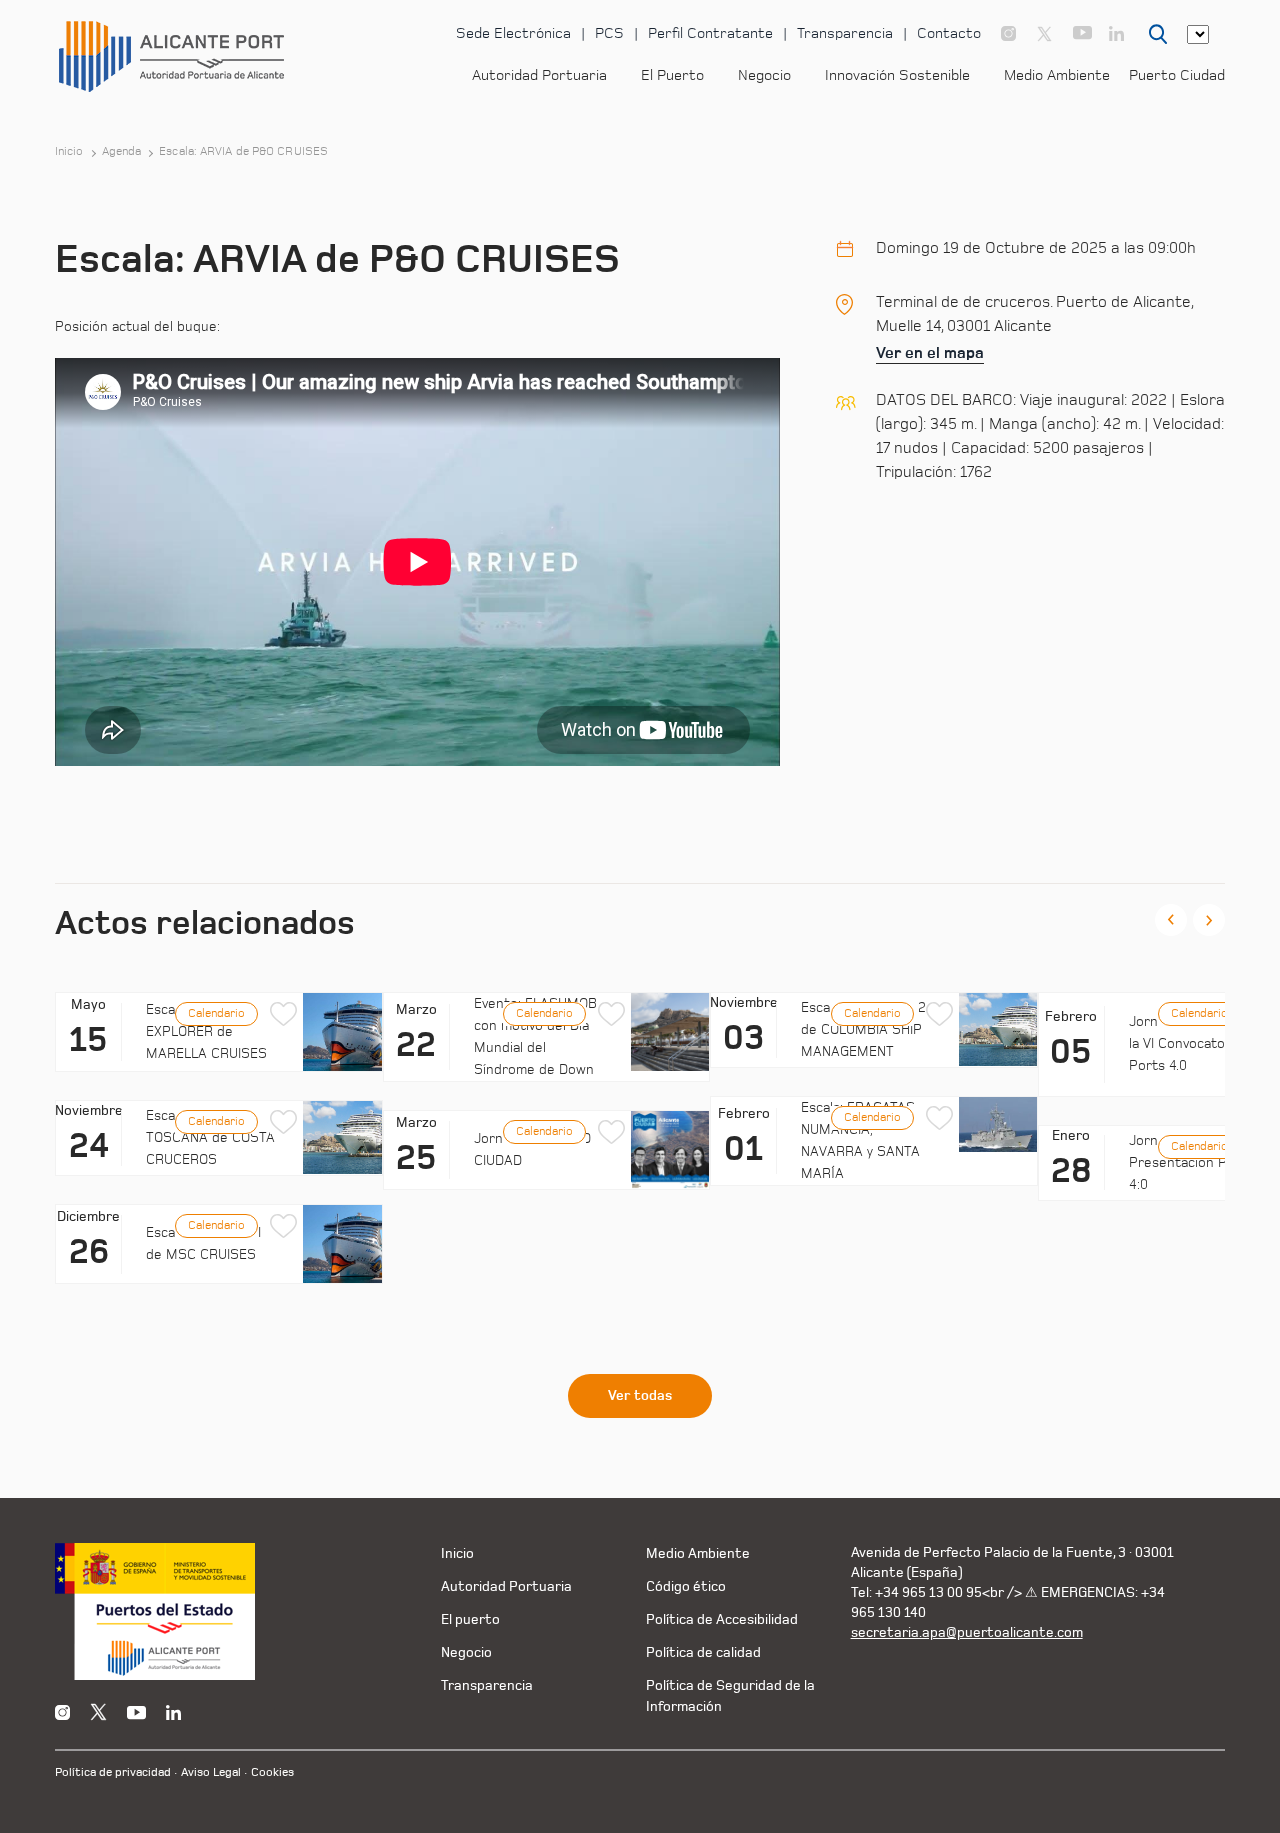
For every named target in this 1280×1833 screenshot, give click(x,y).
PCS (609, 33)
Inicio (69, 152)
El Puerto (672, 75)
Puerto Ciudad (1177, 75)
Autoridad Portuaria (539, 75)
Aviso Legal (211, 1772)
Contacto (949, 33)
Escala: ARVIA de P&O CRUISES (243, 152)
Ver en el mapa (930, 353)
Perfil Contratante (710, 33)
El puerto (470, 1619)
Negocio (764, 75)
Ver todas (640, 1396)
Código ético (686, 1586)
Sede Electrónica (513, 33)
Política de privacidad (113, 1772)
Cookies (272, 1772)
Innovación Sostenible (897, 75)
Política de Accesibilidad (722, 1619)
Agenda (122, 152)
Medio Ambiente (1057, 75)
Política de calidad (703, 1652)
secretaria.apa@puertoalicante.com (967, 1632)
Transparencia (845, 33)
